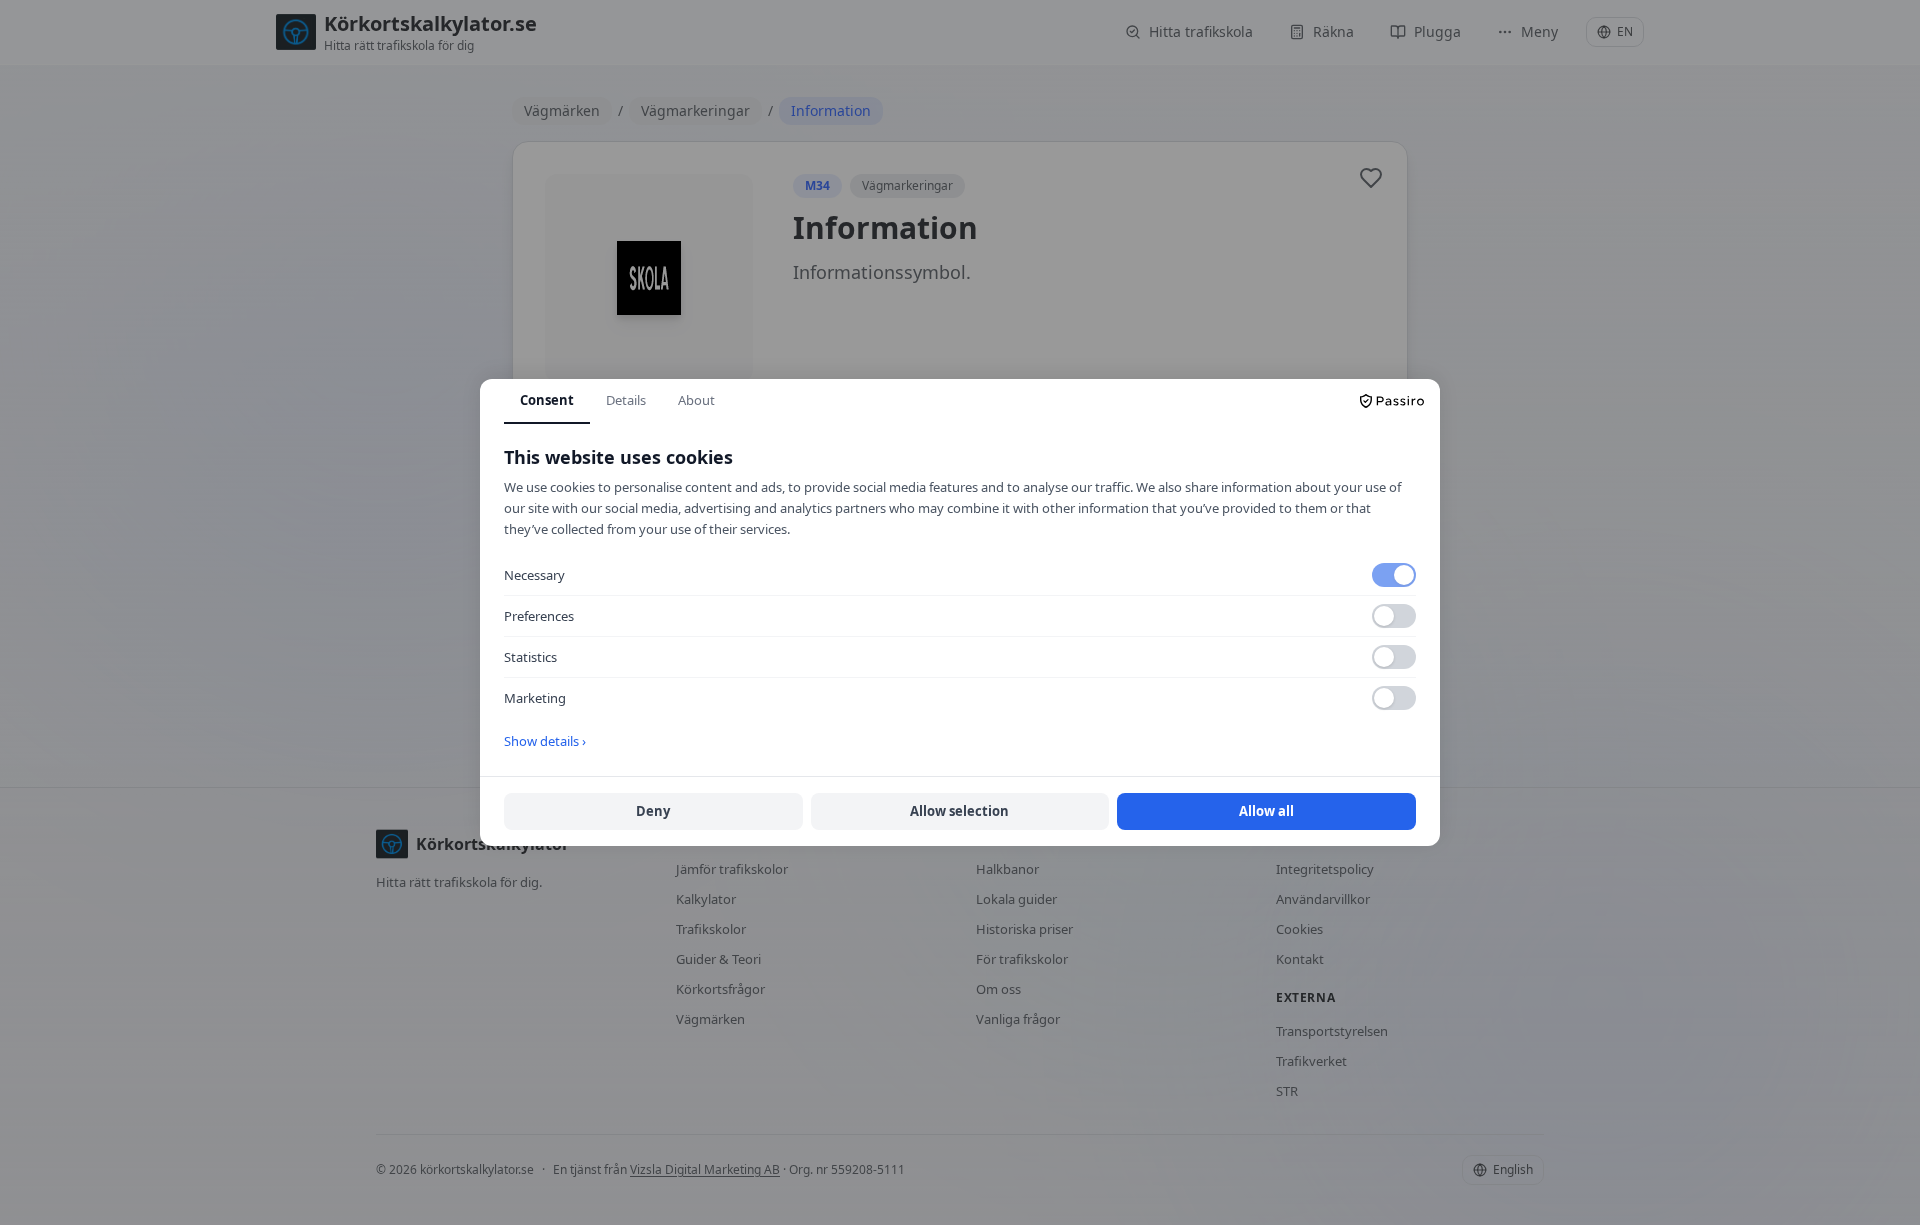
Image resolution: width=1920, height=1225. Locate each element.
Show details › (545, 741)
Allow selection (959, 811)
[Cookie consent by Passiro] (1392, 401)
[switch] (1394, 575)
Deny (653, 811)
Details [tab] (626, 400)
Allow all (1266, 811)
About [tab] (696, 400)
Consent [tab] (547, 400)
